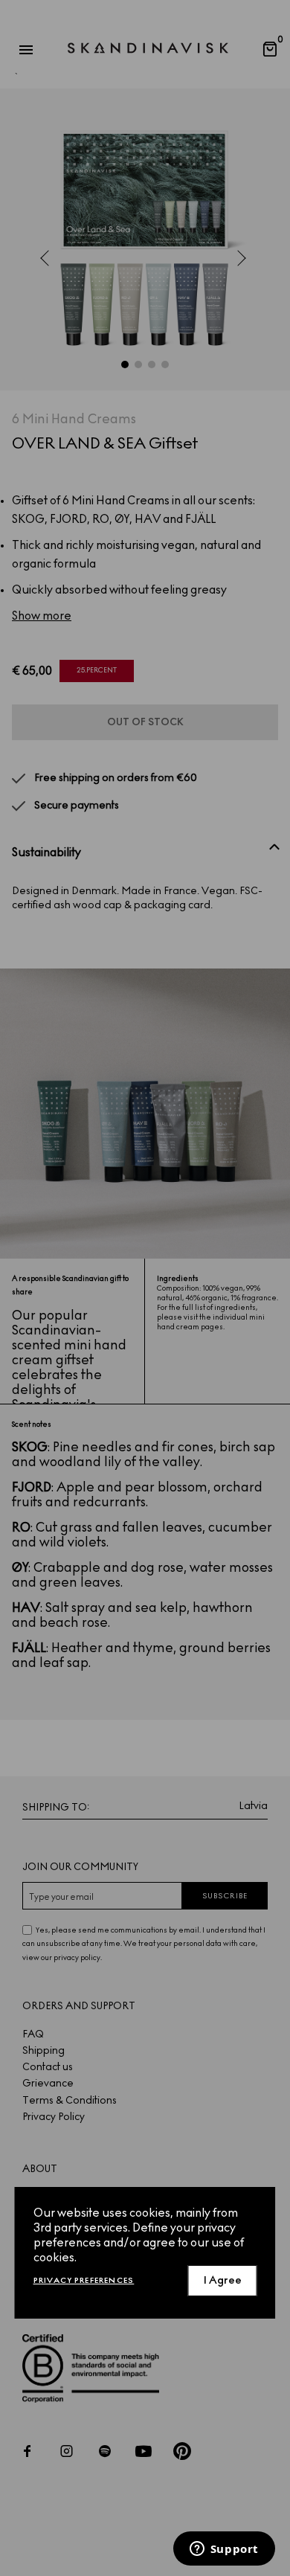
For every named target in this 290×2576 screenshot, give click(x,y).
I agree (223, 2280)
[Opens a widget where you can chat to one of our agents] (224, 2550)
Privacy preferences (84, 2280)
